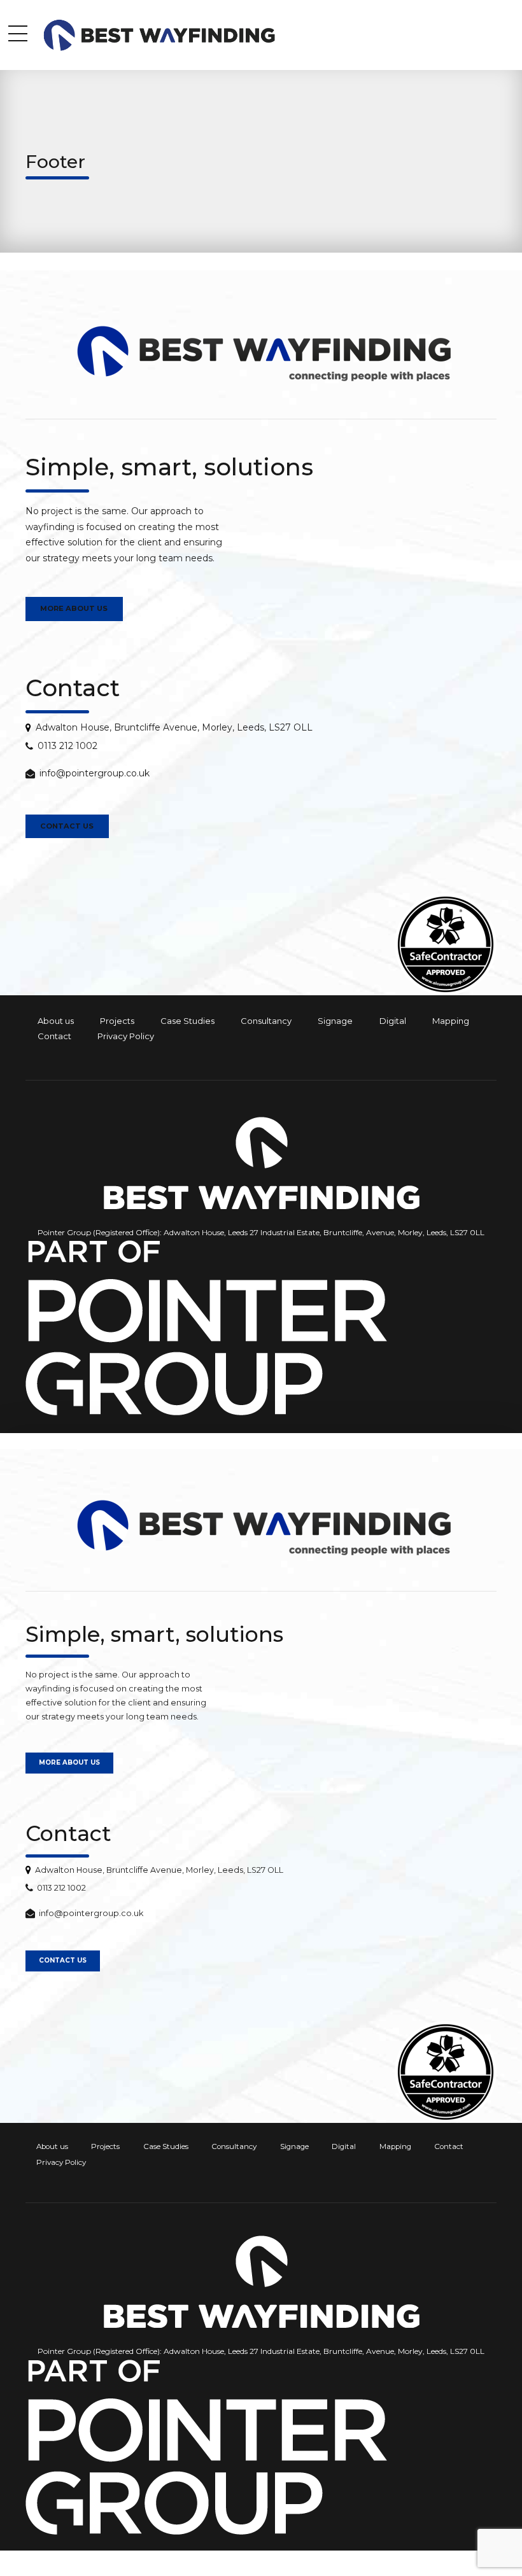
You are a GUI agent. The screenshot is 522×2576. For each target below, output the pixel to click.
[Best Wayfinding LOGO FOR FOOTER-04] (261, 353)
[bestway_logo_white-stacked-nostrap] (261, 1163)
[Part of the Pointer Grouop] (206, 1328)
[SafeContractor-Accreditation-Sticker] (446, 944)
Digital (393, 1021)
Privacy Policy (126, 1036)
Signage (335, 1021)
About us (56, 1021)
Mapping (451, 1021)
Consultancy (266, 1021)
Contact (54, 1036)
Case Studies (187, 1021)
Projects (117, 1021)
